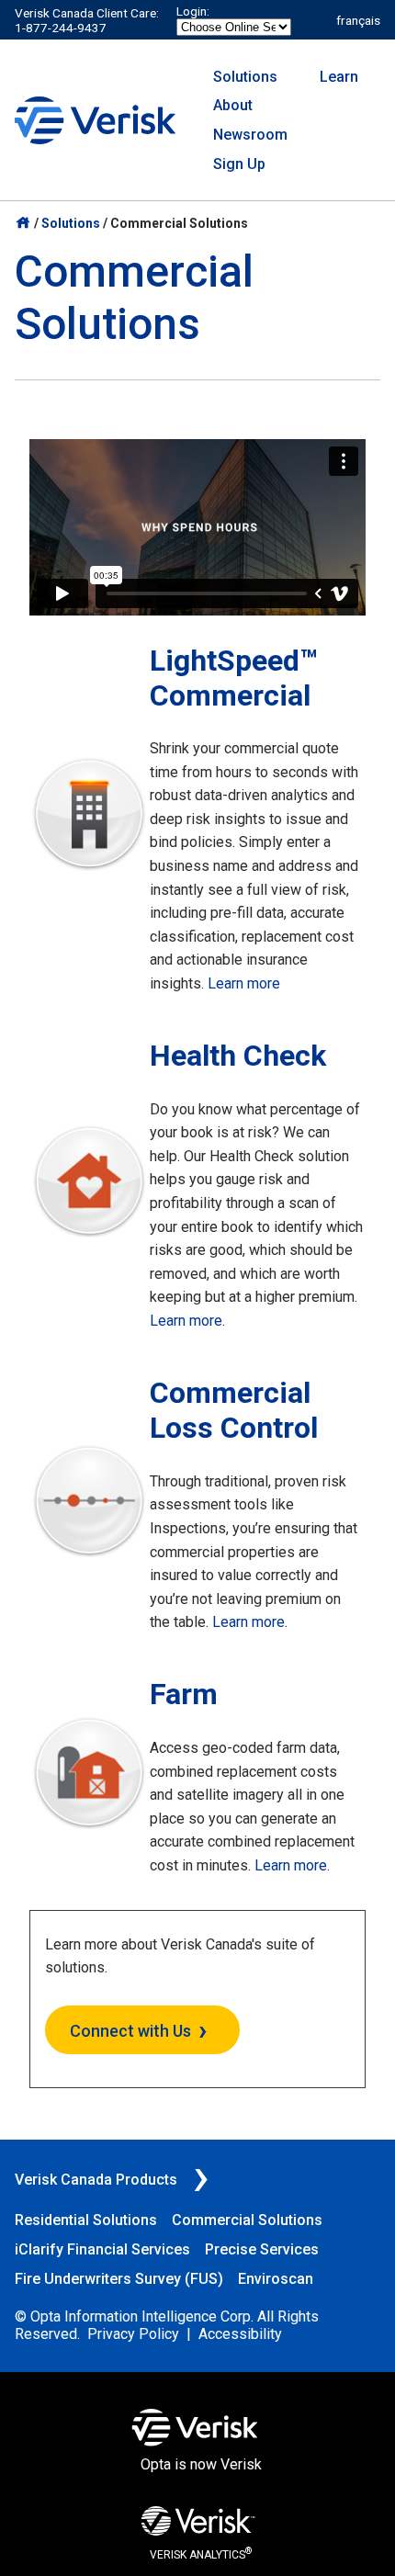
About (233, 105)
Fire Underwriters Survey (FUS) (119, 2279)
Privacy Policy (133, 2334)
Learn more (244, 983)
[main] (197, 1178)
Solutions (245, 77)
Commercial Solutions (247, 2220)
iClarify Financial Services (102, 2249)
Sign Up (239, 164)
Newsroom (250, 135)
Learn (339, 77)
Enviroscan (276, 2279)
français (358, 20)
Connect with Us (130, 2031)
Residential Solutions (86, 2220)
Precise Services (262, 2249)
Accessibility (240, 2334)
